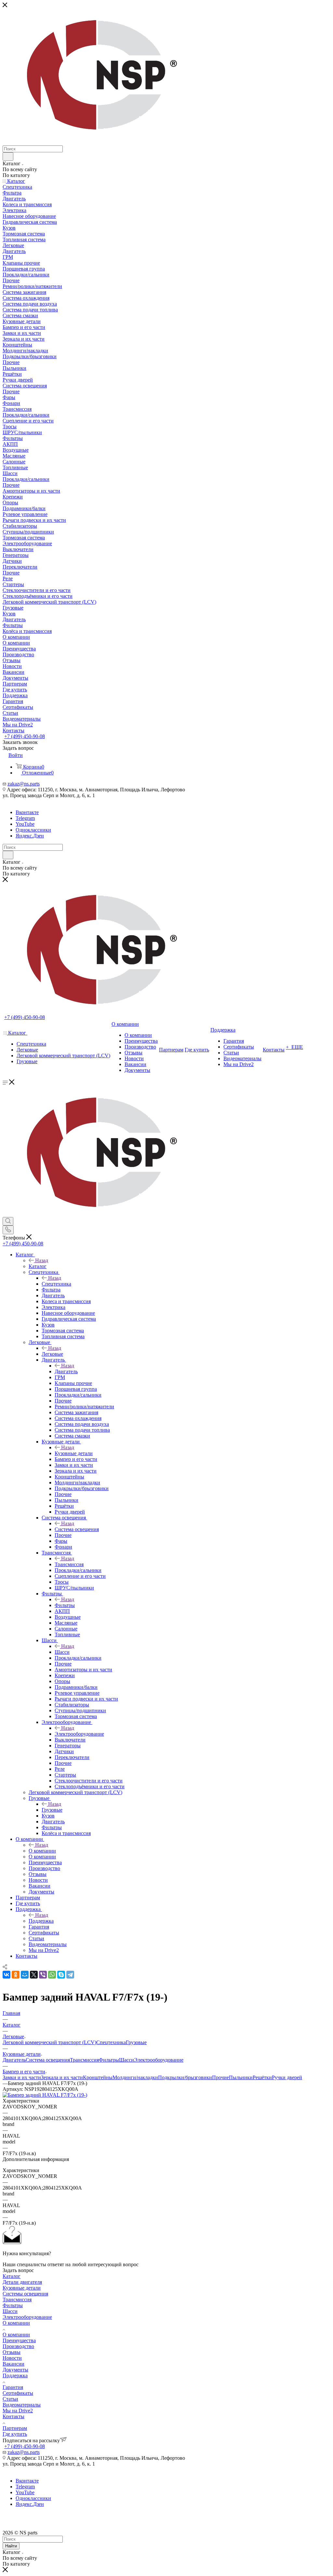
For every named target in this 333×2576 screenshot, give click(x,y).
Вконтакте (27, 812)
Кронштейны (98, 2077)
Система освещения (77, 1529)
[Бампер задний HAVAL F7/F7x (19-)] (45, 2095)
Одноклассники (33, 830)
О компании (42, 1851)
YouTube (25, 824)
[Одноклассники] (16, 1975)
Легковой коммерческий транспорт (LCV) (49, 2042)
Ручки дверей (287, 2077)
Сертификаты (18, 2393)
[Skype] (61, 1975)
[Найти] (8, 157)
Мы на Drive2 (18, 2411)
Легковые (52, 1354)
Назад (42, 1260)
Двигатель (66, 1371)
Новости (12, 2358)
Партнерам (15, 2428)
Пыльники (241, 2077)
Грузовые (52, 1810)
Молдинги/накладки (135, 2077)
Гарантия (13, 2387)
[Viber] (43, 1975)
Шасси (62, 1652)
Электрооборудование (79, 1734)
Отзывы (12, 2352)
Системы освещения (25, 2294)
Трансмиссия (69, 1564)
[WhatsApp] (52, 1975)
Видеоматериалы (22, 2405)
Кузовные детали (74, 1453)
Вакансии (13, 2364)
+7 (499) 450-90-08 (25, 736)
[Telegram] (70, 1975)
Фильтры (65, 1605)
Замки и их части (22, 2077)
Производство (18, 2346)
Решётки (262, 2077)
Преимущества (19, 2340)
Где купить (15, 2434)
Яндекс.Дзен (30, 836)
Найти (11, 2546)
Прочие (220, 2077)
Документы (15, 2370)
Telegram (25, 818)
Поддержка (41, 1921)
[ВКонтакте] (7, 1975)
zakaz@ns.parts (24, 784)
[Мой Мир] (25, 1975)
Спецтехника (56, 1284)
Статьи (10, 2399)
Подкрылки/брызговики (185, 2077)
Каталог (38, 1266)
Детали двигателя (22, 2282)
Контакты (13, 2416)
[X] (34, 1975)
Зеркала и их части (62, 2077)
